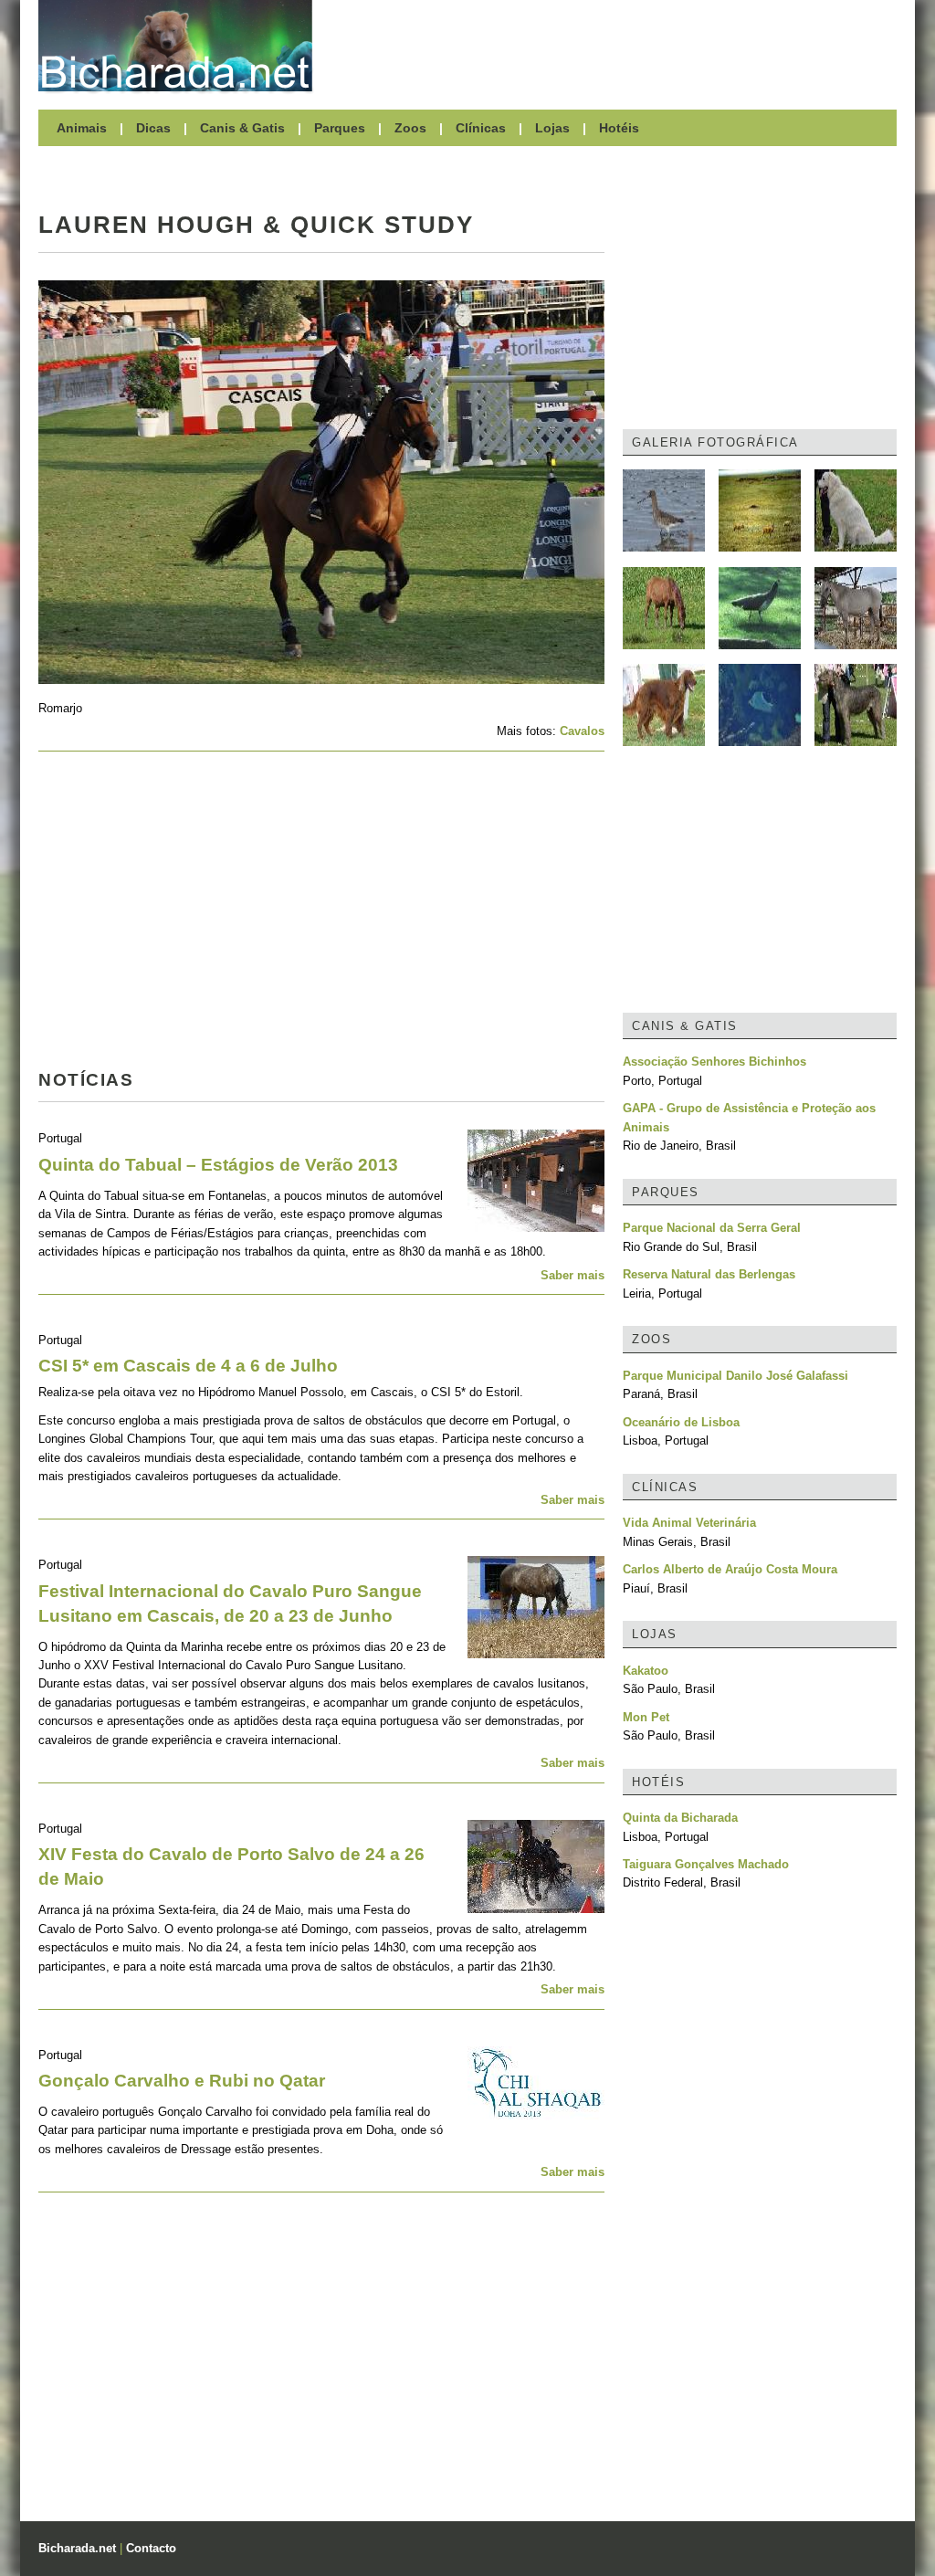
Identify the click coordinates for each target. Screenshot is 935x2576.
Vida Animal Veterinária (689, 1523)
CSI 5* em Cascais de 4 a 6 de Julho (188, 1366)
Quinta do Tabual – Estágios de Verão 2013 (218, 1165)
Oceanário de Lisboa (681, 1422)
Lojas (552, 128)
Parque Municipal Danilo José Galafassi (735, 1376)
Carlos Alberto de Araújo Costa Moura (730, 1569)
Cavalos (582, 731)
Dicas (153, 128)
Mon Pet (646, 1717)
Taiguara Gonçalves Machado (706, 1864)
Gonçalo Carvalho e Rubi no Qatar (182, 2081)
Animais (82, 128)
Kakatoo (646, 1671)
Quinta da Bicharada (680, 1818)
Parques (340, 128)
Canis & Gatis (242, 128)
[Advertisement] (614, 46)
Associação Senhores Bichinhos (714, 1062)
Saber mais (573, 1275)
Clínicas (481, 128)
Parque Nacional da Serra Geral (712, 1228)
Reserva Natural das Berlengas (709, 1274)
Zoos (410, 128)
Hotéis (619, 128)
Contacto (151, 2548)
